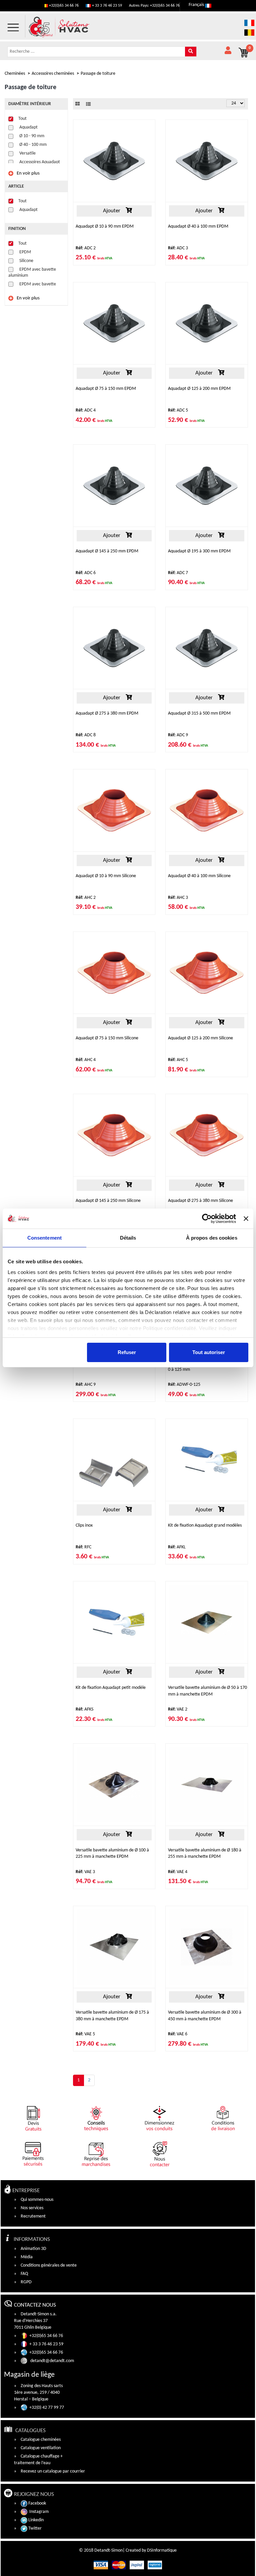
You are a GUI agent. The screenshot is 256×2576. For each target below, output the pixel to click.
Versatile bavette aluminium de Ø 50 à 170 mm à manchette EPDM (207, 1691)
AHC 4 (86, 1060)
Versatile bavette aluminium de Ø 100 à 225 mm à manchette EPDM (112, 1853)
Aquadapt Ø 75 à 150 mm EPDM (106, 389)
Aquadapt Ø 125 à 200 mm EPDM (199, 389)
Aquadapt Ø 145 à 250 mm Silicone (108, 1201)
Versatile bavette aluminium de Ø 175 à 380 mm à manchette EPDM (112, 2016)
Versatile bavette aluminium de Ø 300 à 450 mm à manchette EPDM (205, 2016)
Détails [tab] (128, 1238)
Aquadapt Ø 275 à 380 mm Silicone (200, 1201)
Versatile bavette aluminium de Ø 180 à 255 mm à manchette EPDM (205, 1853)
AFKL (177, 1547)
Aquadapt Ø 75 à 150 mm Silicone (107, 1038)
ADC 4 (86, 410)
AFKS (84, 1709)
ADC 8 (86, 735)
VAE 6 (178, 2034)
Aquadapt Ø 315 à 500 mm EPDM (199, 713)
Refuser (127, 1352)
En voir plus (28, 173)
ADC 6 (86, 573)
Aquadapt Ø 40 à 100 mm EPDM (198, 226)
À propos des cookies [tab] (212, 1238)
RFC (83, 1547)
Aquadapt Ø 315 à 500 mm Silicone (108, 1363)
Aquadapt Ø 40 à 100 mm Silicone (199, 876)
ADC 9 (178, 735)
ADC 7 (178, 573)
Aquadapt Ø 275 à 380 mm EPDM (107, 713)
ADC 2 (86, 248)
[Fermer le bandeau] (246, 1219)
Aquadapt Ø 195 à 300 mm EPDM (199, 551)
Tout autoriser (209, 1352)
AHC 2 (86, 898)
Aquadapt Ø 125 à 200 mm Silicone (200, 1038)
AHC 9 (86, 1385)
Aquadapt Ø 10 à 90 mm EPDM (105, 226)
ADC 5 (178, 410)
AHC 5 (178, 1060)
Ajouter (111, 211)
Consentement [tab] (44, 1238)
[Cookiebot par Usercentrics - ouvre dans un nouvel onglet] (207, 1219)
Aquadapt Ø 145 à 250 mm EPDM (107, 551)
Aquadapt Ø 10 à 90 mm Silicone (106, 876)
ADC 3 (178, 248)
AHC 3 (178, 898)
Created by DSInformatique (151, 2550)
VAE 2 (178, 1709)
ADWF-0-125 (184, 1385)
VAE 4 (178, 1872)
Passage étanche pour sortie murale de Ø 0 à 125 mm (206, 1366)
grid (77, 104)
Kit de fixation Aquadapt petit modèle (111, 1688)
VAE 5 (85, 2034)
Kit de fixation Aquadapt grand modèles (205, 1525)
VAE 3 (85, 1872)
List (88, 104)
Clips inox (84, 1525)
